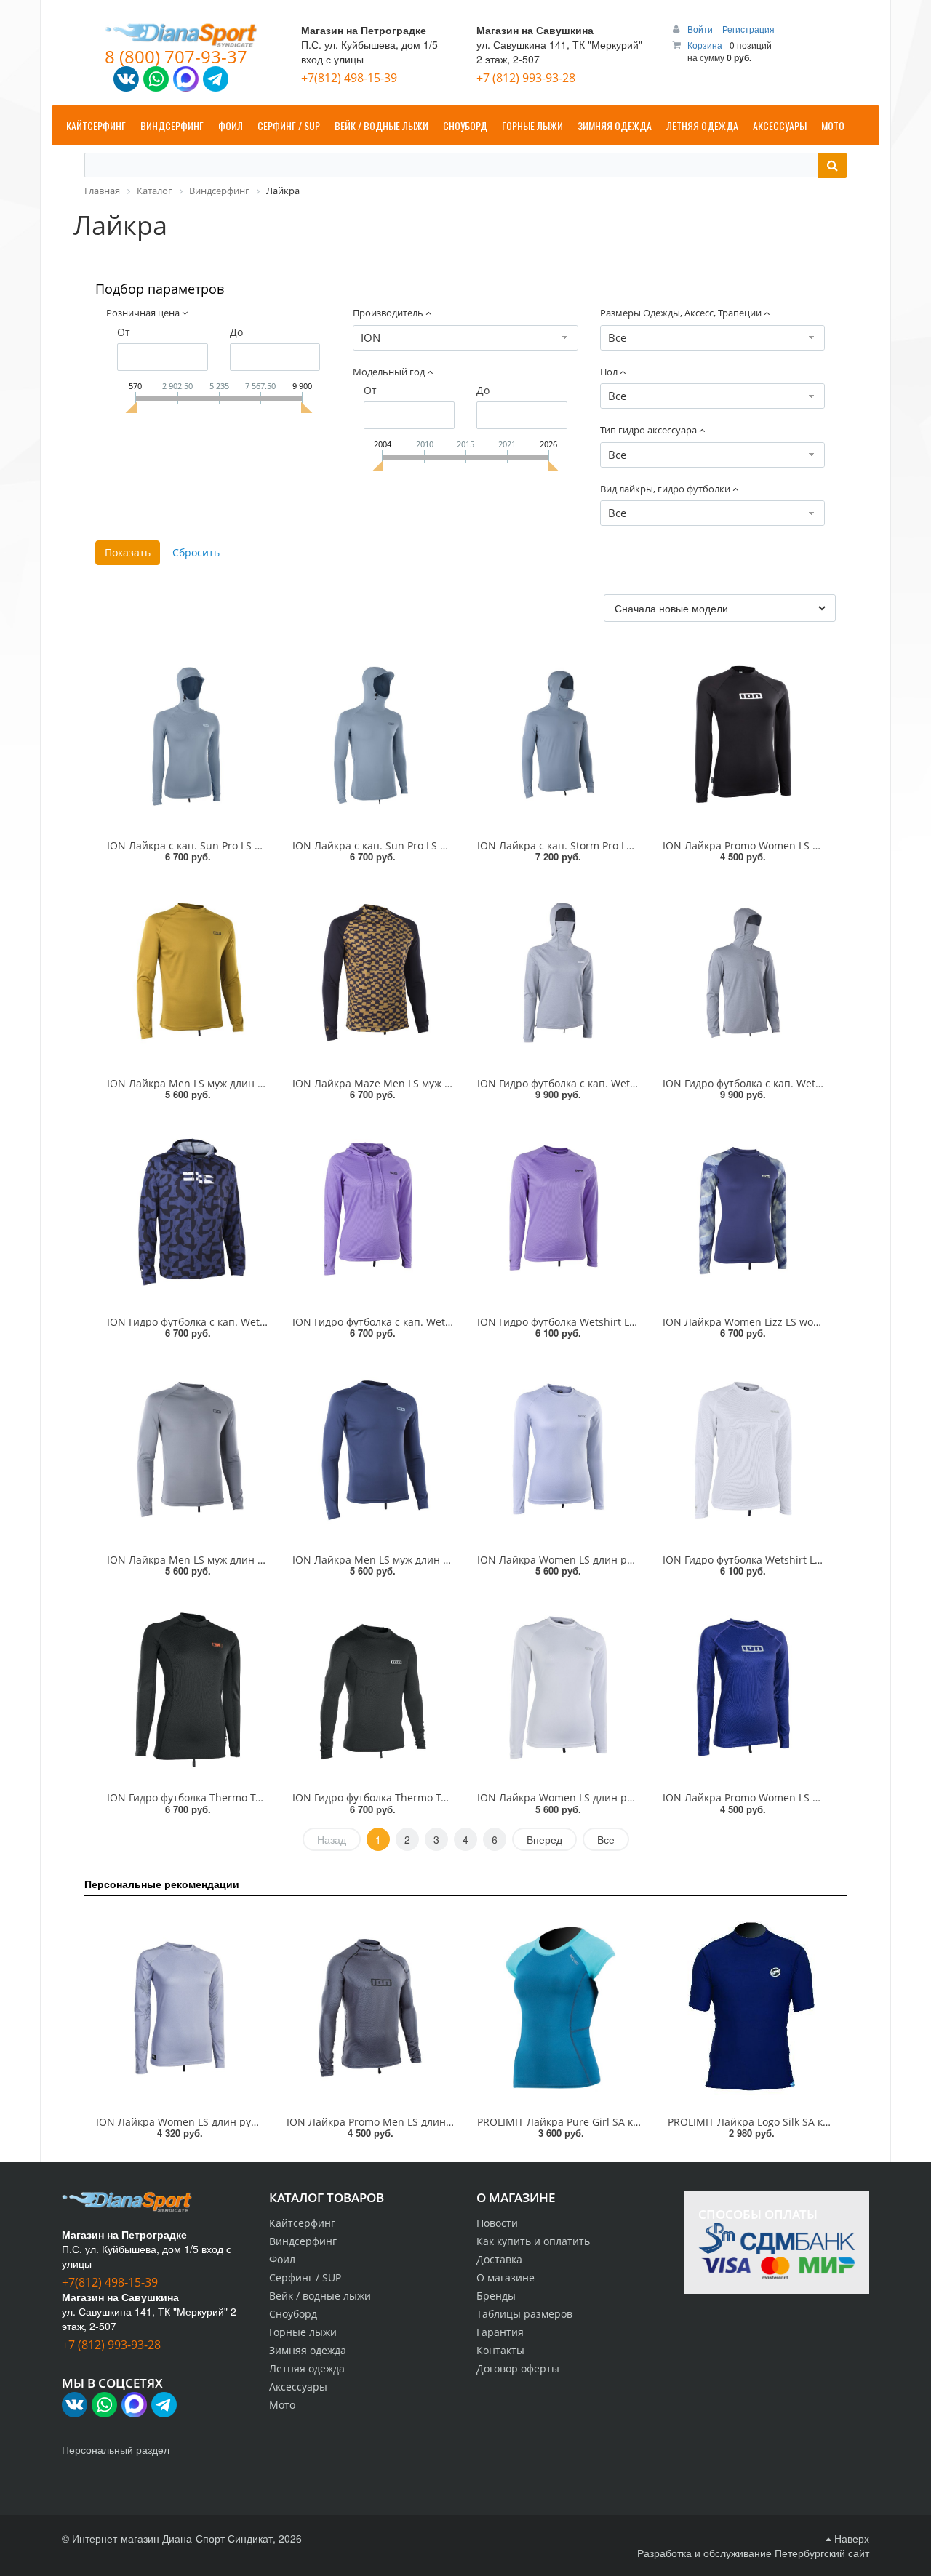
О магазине (506, 2277)
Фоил (282, 2259)
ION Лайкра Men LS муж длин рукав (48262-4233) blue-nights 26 (451, 1560)
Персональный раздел (116, 2449)
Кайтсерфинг (302, 2223)
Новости (497, 2223)
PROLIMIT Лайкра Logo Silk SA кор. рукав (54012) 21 (795, 2122)
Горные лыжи (303, 2332)
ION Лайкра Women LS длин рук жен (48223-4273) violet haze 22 (255, 2122)
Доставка (499, 2259)
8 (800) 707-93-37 (176, 56)
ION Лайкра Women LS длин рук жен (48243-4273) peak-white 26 (636, 1797)
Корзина (705, 45)
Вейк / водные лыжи (320, 2296)
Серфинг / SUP (305, 2277)
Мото (282, 2405)
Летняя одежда (307, 2368)
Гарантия (500, 2332)
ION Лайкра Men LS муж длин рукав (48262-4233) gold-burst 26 (263, 1083)
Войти (701, 29)
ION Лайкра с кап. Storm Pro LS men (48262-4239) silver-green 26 (637, 845)
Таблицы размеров (524, 2314)
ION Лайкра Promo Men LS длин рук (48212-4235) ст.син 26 (432, 2122)
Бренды (496, 2296)
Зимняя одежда (308, 2350)
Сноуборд (293, 2314)
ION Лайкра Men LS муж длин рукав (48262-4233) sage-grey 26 (261, 1560)
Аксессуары (298, 2387)
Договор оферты (518, 2368)
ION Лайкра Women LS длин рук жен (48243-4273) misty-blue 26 (635, 1560)
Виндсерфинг (303, 2241)
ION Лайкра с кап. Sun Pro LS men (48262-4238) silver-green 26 (447, 845)
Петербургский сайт (822, 2553)
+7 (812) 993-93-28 (526, 78)
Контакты (500, 2350)
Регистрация (748, 29)
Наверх (850, 2538)
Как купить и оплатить (533, 2241)
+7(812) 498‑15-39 (349, 78)
